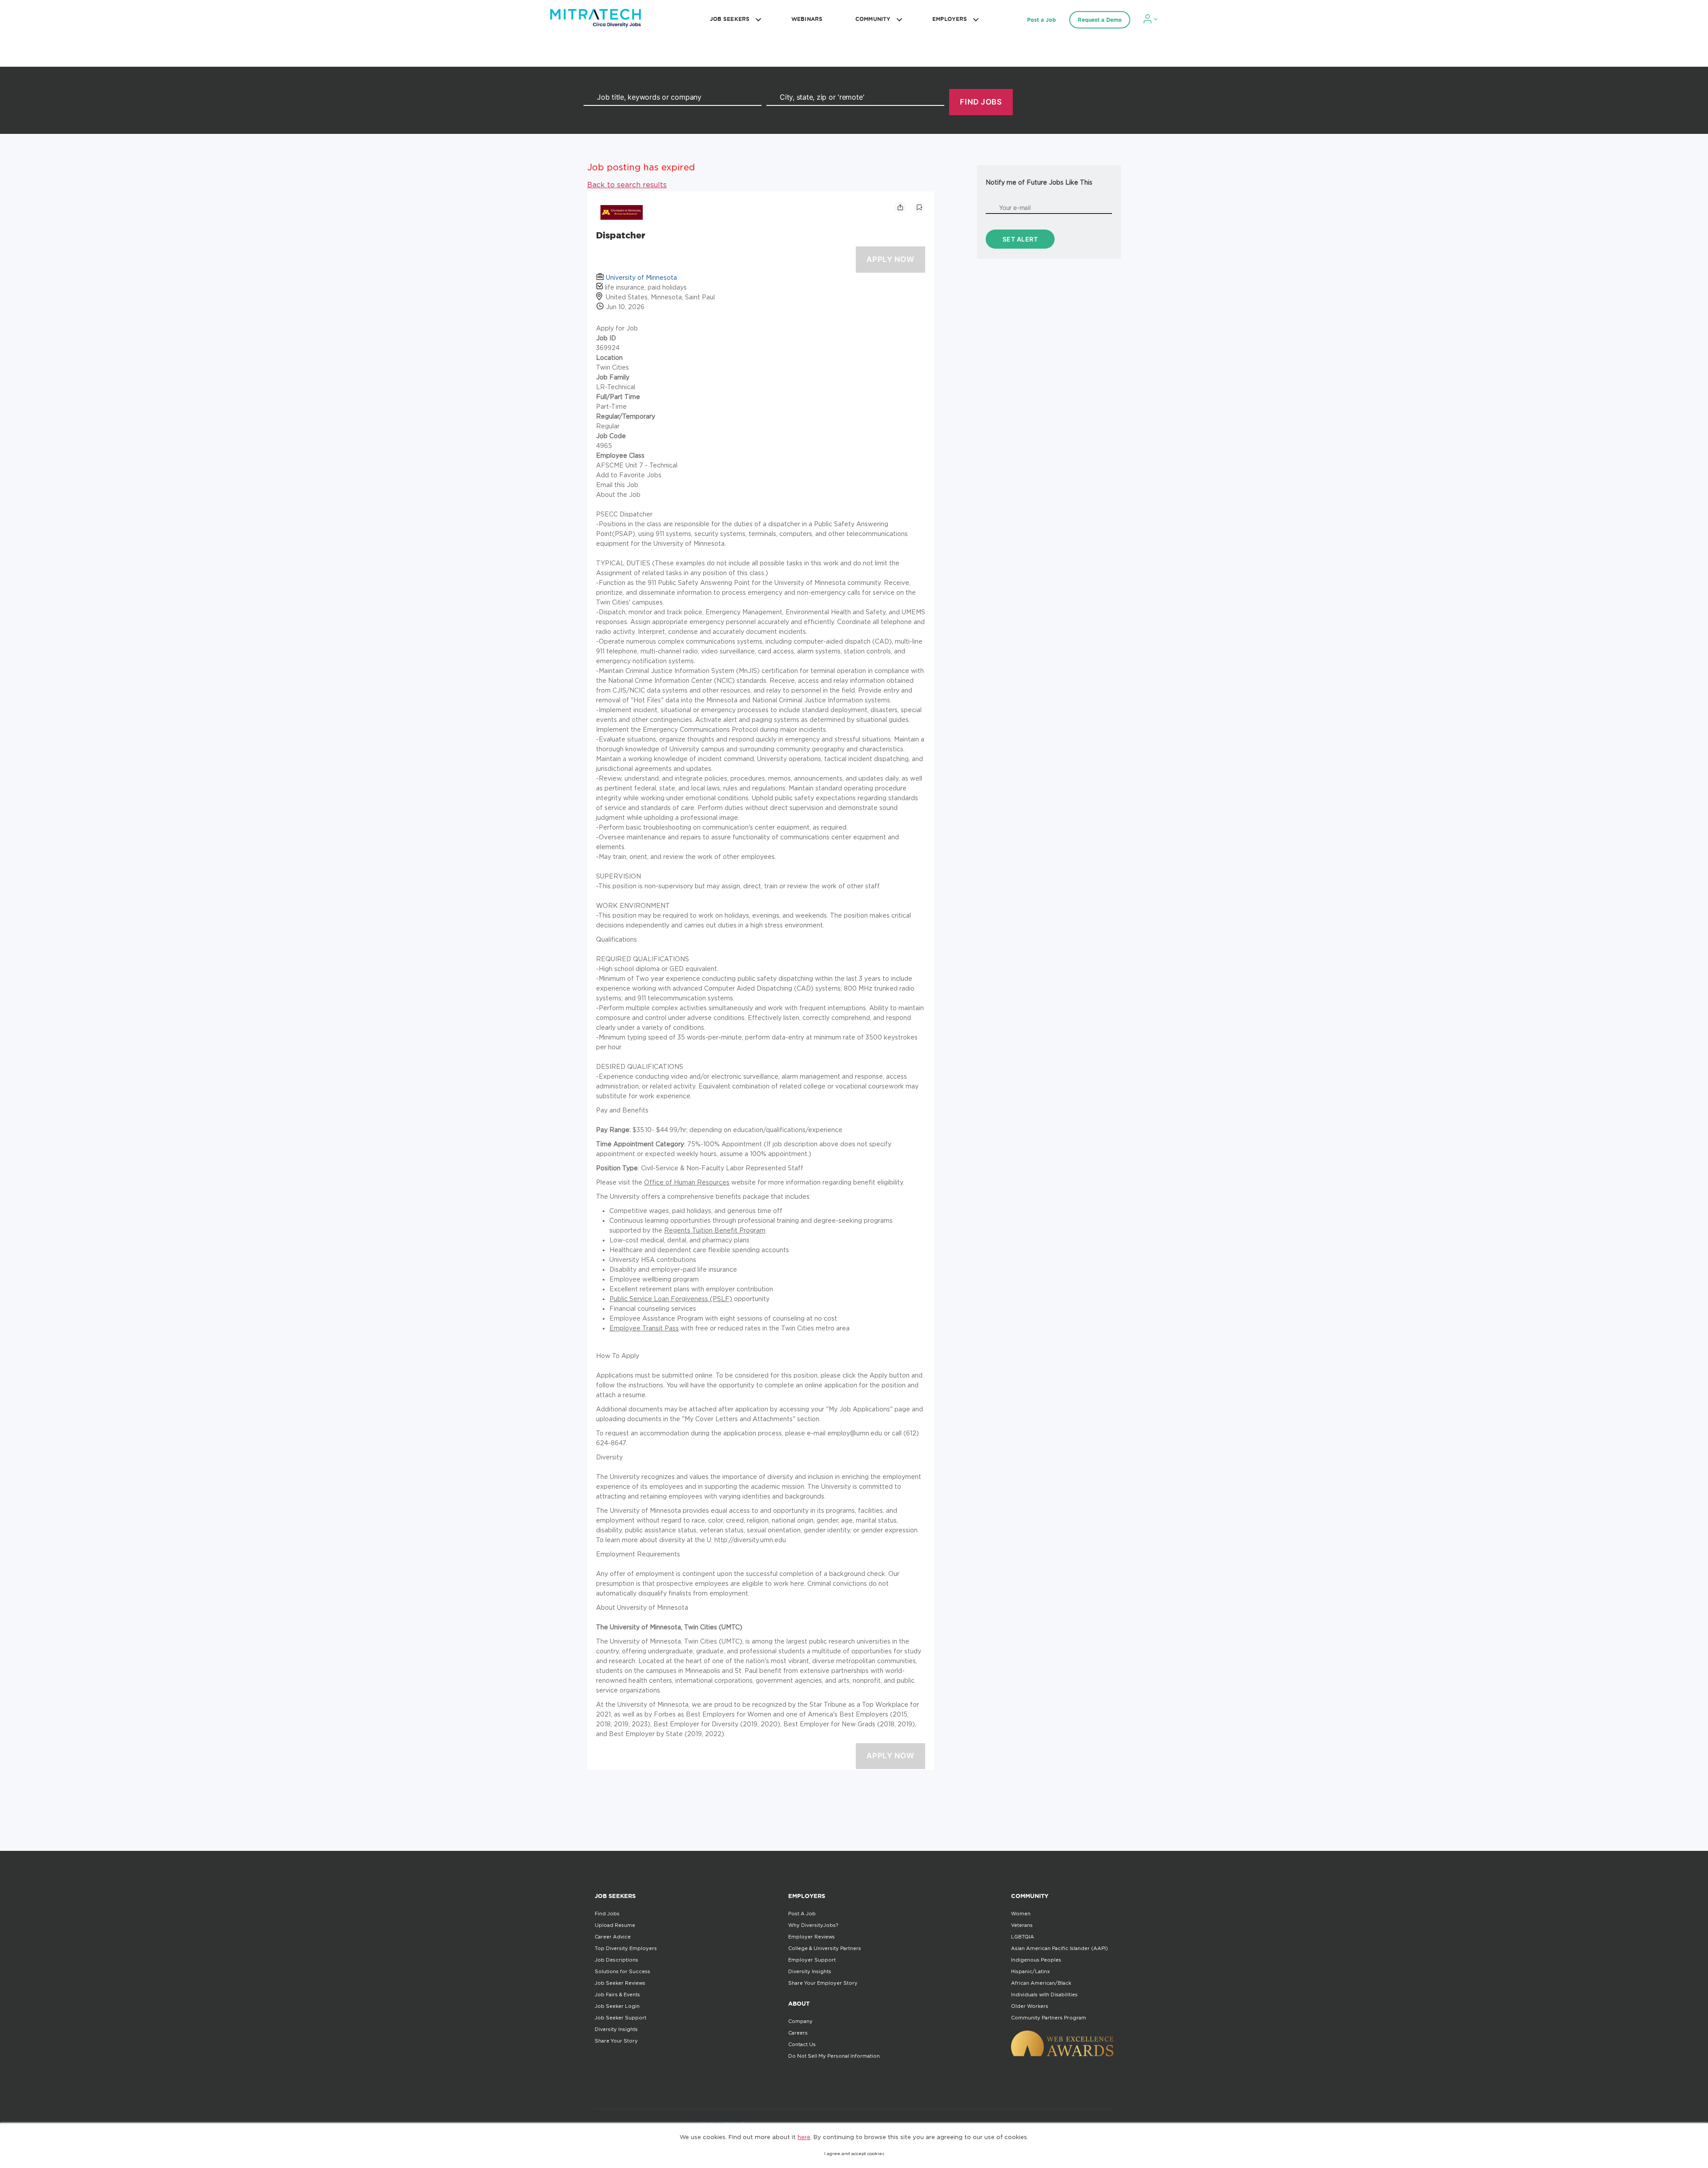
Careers (798, 2033)
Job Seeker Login (617, 2006)
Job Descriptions (616, 1960)
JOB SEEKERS (730, 19)
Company (800, 2021)
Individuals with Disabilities (1044, 1995)
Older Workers (1030, 2006)
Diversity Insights (616, 2029)
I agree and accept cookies (854, 2154)
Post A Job (802, 1914)
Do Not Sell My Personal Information (834, 2056)
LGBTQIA (1023, 1937)
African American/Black (1041, 1983)
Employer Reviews (812, 1937)
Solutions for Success (622, 1971)
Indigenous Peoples (1036, 1960)
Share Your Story (616, 2041)
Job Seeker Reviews (620, 1983)
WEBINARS (807, 19)
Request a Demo (1100, 20)
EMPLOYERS (950, 19)
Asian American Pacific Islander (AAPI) (1059, 1948)
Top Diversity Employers (626, 1948)
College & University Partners (825, 1948)
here (804, 2137)
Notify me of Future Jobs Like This (1039, 182)
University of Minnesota (641, 277)
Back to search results (627, 185)
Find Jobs (607, 1914)
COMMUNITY (873, 19)
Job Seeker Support (620, 2018)
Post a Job (1041, 20)
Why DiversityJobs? (813, 1925)
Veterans (1022, 1925)
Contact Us (802, 2044)
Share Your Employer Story (823, 1983)
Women (1021, 1914)
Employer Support (812, 1960)
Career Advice (613, 1937)
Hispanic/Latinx (1030, 1971)
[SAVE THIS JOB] (919, 207)
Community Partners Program (1049, 2018)
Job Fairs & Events (617, 1995)
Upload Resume (615, 1925)
